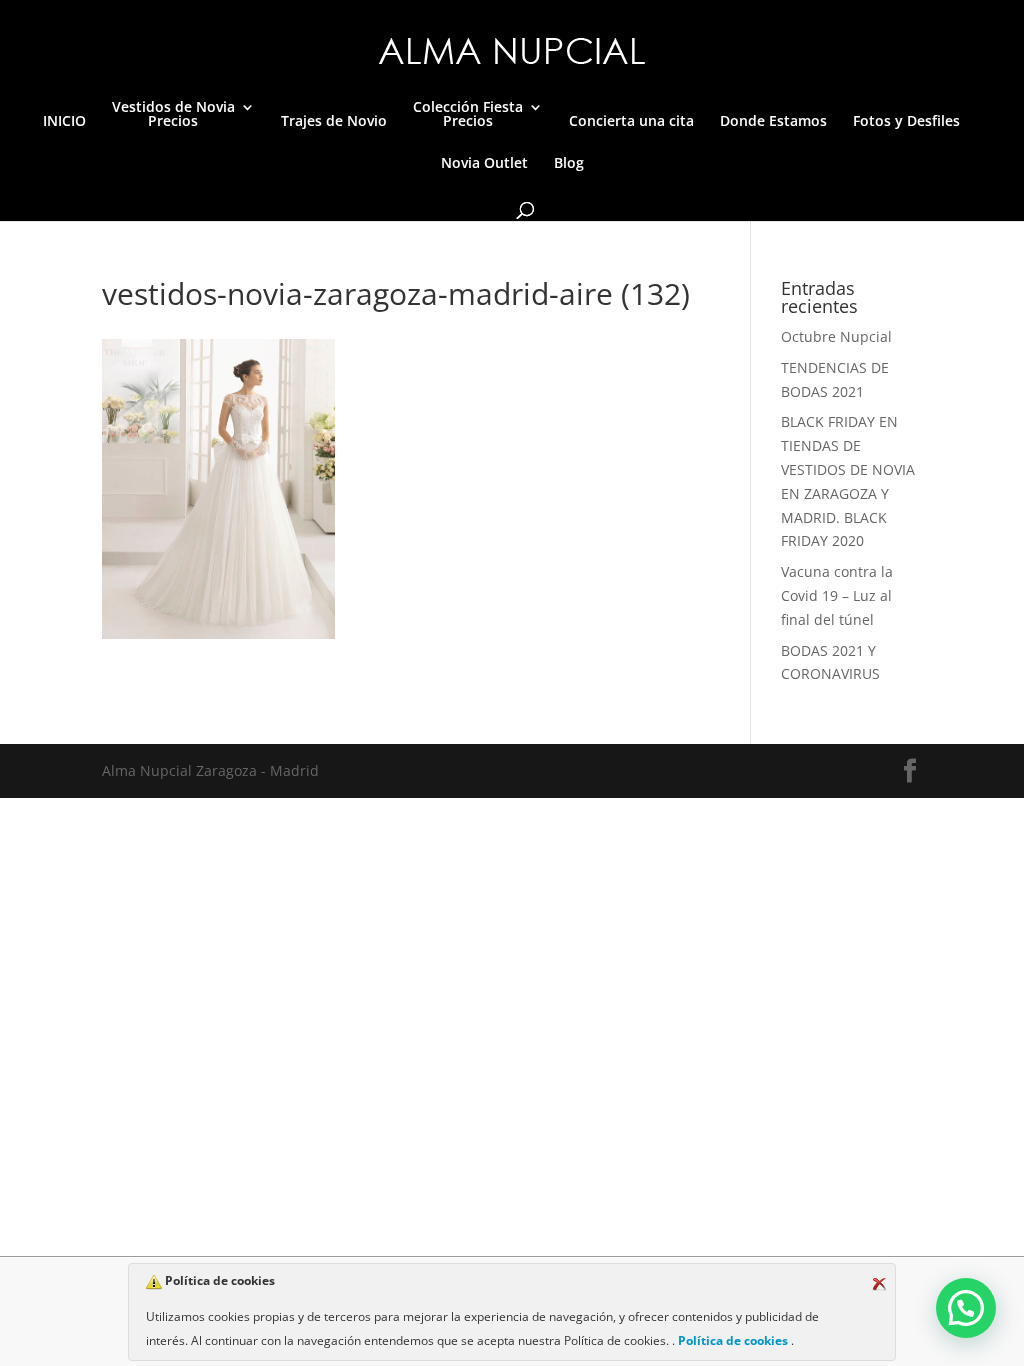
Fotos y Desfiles (906, 122)
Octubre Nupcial (836, 336)
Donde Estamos (773, 122)
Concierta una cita (631, 122)
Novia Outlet (484, 164)
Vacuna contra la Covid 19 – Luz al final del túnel (837, 595)
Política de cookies (733, 1340)
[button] (966, 1308)
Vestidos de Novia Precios (173, 115)
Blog (569, 164)
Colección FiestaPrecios (468, 115)
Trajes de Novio (334, 122)
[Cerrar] (879, 1284)
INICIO (64, 122)
